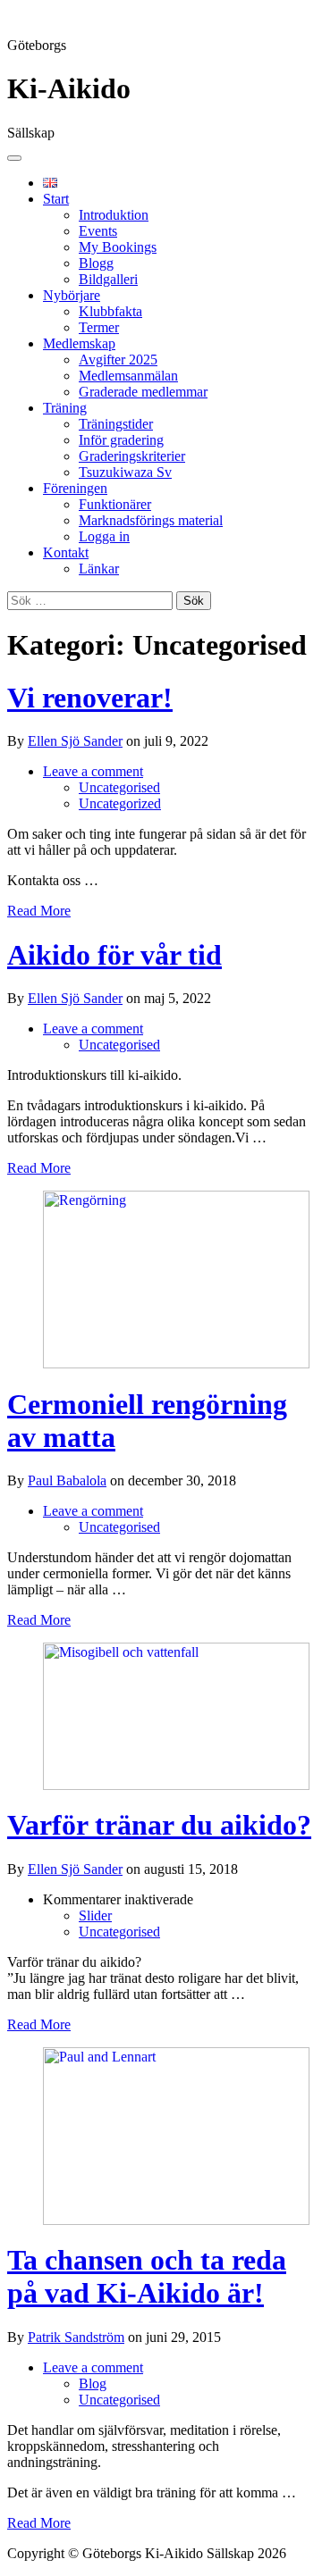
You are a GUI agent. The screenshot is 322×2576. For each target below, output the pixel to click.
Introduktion (114, 215)
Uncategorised (119, 787)
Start (56, 199)
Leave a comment (93, 771)
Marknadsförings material (151, 520)
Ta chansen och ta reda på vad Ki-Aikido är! (147, 2276)
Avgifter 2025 (118, 360)
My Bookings (118, 247)
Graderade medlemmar (143, 392)
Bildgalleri (108, 279)
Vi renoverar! (90, 698)
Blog (93, 2384)
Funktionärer (115, 504)
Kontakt (66, 552)
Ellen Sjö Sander (75, 741)
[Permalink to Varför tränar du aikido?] (176, 1785)
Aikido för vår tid (114, 955)
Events (98, 231)
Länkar (99, 569)
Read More (39, 911)
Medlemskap (79, 343)
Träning (65, 408)
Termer (99, 327)
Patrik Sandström (76, 2337)
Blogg (96, 263)
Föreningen (75, 488)
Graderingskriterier (132, 456)
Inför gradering (121, 440)
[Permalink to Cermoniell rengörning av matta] (176, 1363)
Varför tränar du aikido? (159, 1825)
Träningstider (116, 424)
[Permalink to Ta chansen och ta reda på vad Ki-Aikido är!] (176, 2220)
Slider (95, 1915)
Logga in (104, 536)
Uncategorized (120, 803)
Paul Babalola (67, 1480)
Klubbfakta (110, 311)
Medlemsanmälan (128, 376)
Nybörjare (72, 295)
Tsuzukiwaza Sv (125, 472)
